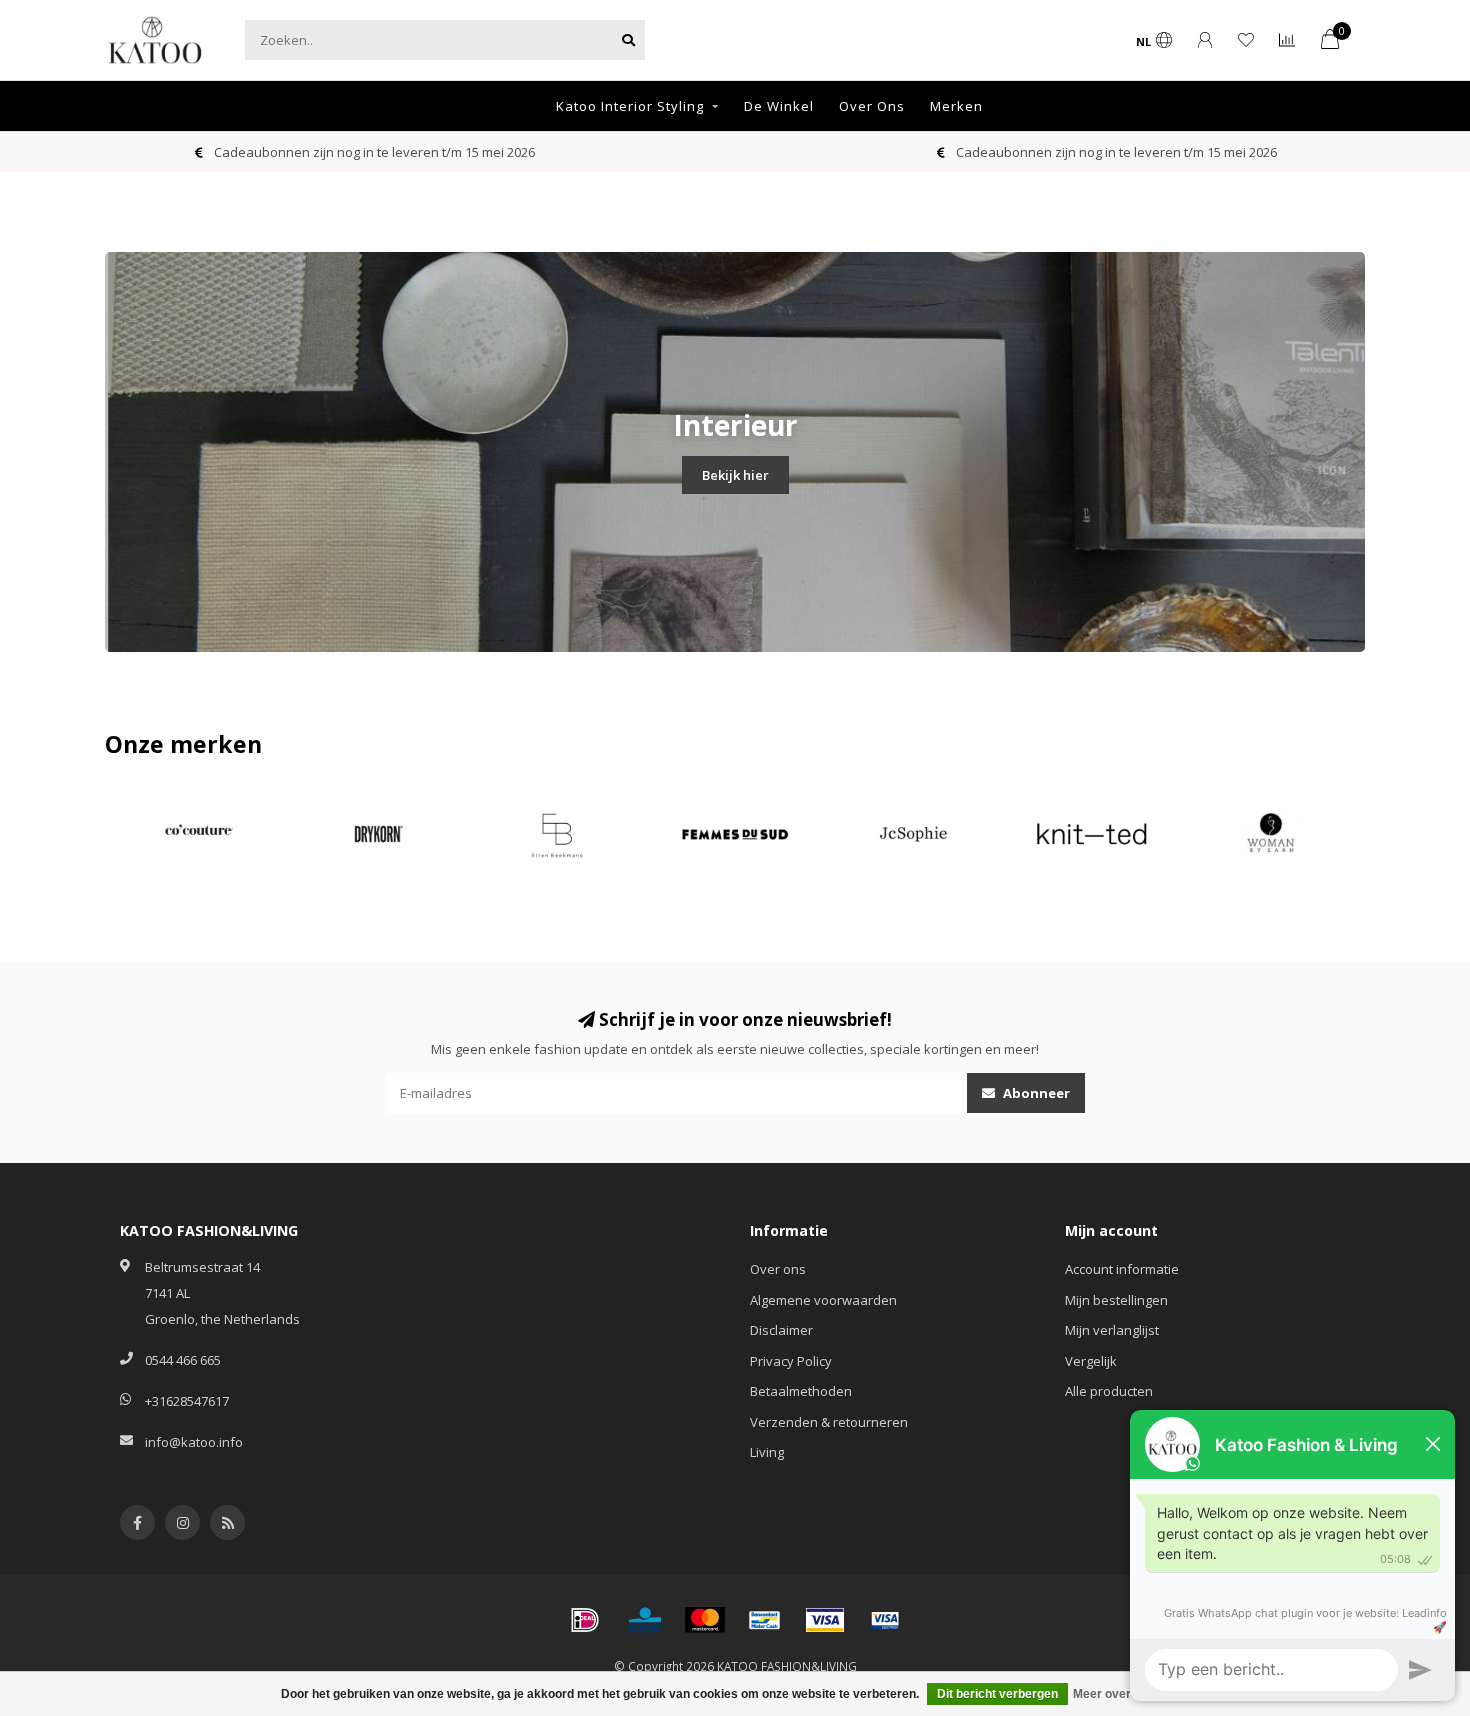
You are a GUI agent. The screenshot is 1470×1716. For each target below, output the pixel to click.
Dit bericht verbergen (997, 1694)
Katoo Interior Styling (630, 106)
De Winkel (779, 106)
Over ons (778, 1269)
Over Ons (872, 106)
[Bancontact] (765, 1620)
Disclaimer (781, 1330)
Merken (956, 106)
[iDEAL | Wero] (585, 1620)
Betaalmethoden (801, 1391)
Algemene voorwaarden (823, 1300)
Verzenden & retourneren (829, 1422)
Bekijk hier (735, 475)
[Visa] (825, 1620)
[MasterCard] (705, 1620)
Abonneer (1035, 1093)
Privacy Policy (791, 1361)
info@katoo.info (194, 1442)
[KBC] (645, 1620)
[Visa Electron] (885, 1620)
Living (767, 1452)
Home (509, 106)
